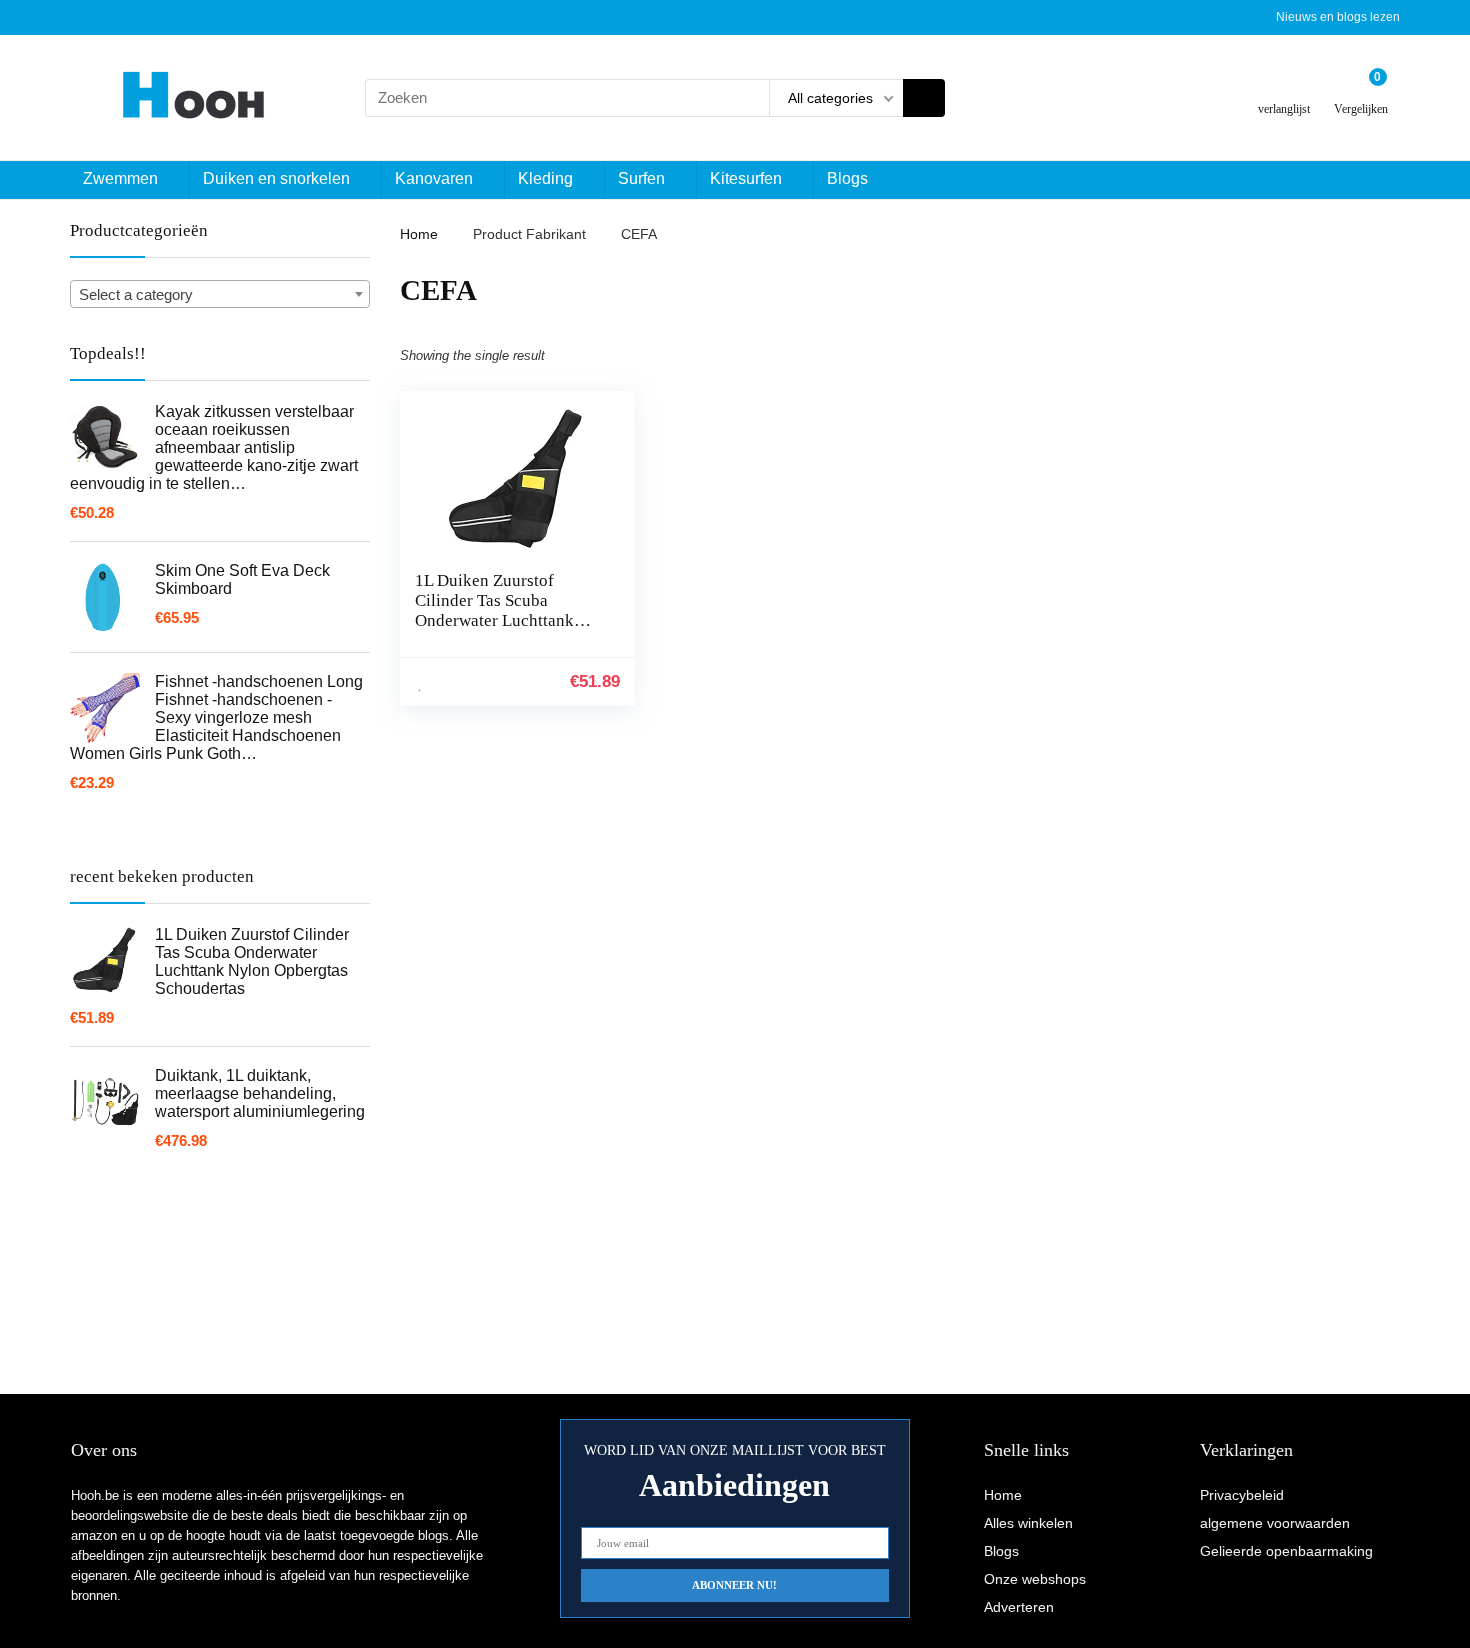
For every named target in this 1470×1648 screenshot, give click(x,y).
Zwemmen (120, 178)
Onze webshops (1035, 1579)
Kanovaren (434, 178)
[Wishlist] (1284, 89)
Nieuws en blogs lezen (1338, 17)
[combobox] (220, 294)
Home (419, 234)
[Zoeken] (924, 98)
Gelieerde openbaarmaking (1286, 1551)
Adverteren (1019, 1607)
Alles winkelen (1028, 1523)
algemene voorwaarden (1275, 1523)
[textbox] (220, 295)
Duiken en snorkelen (276, 178)
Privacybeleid (1242, 1495)
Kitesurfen (746, 178)
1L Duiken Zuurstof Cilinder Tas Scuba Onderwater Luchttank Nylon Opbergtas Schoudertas (494, 620)
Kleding (545, 178)
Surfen (641, 178)
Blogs (847, 178)
